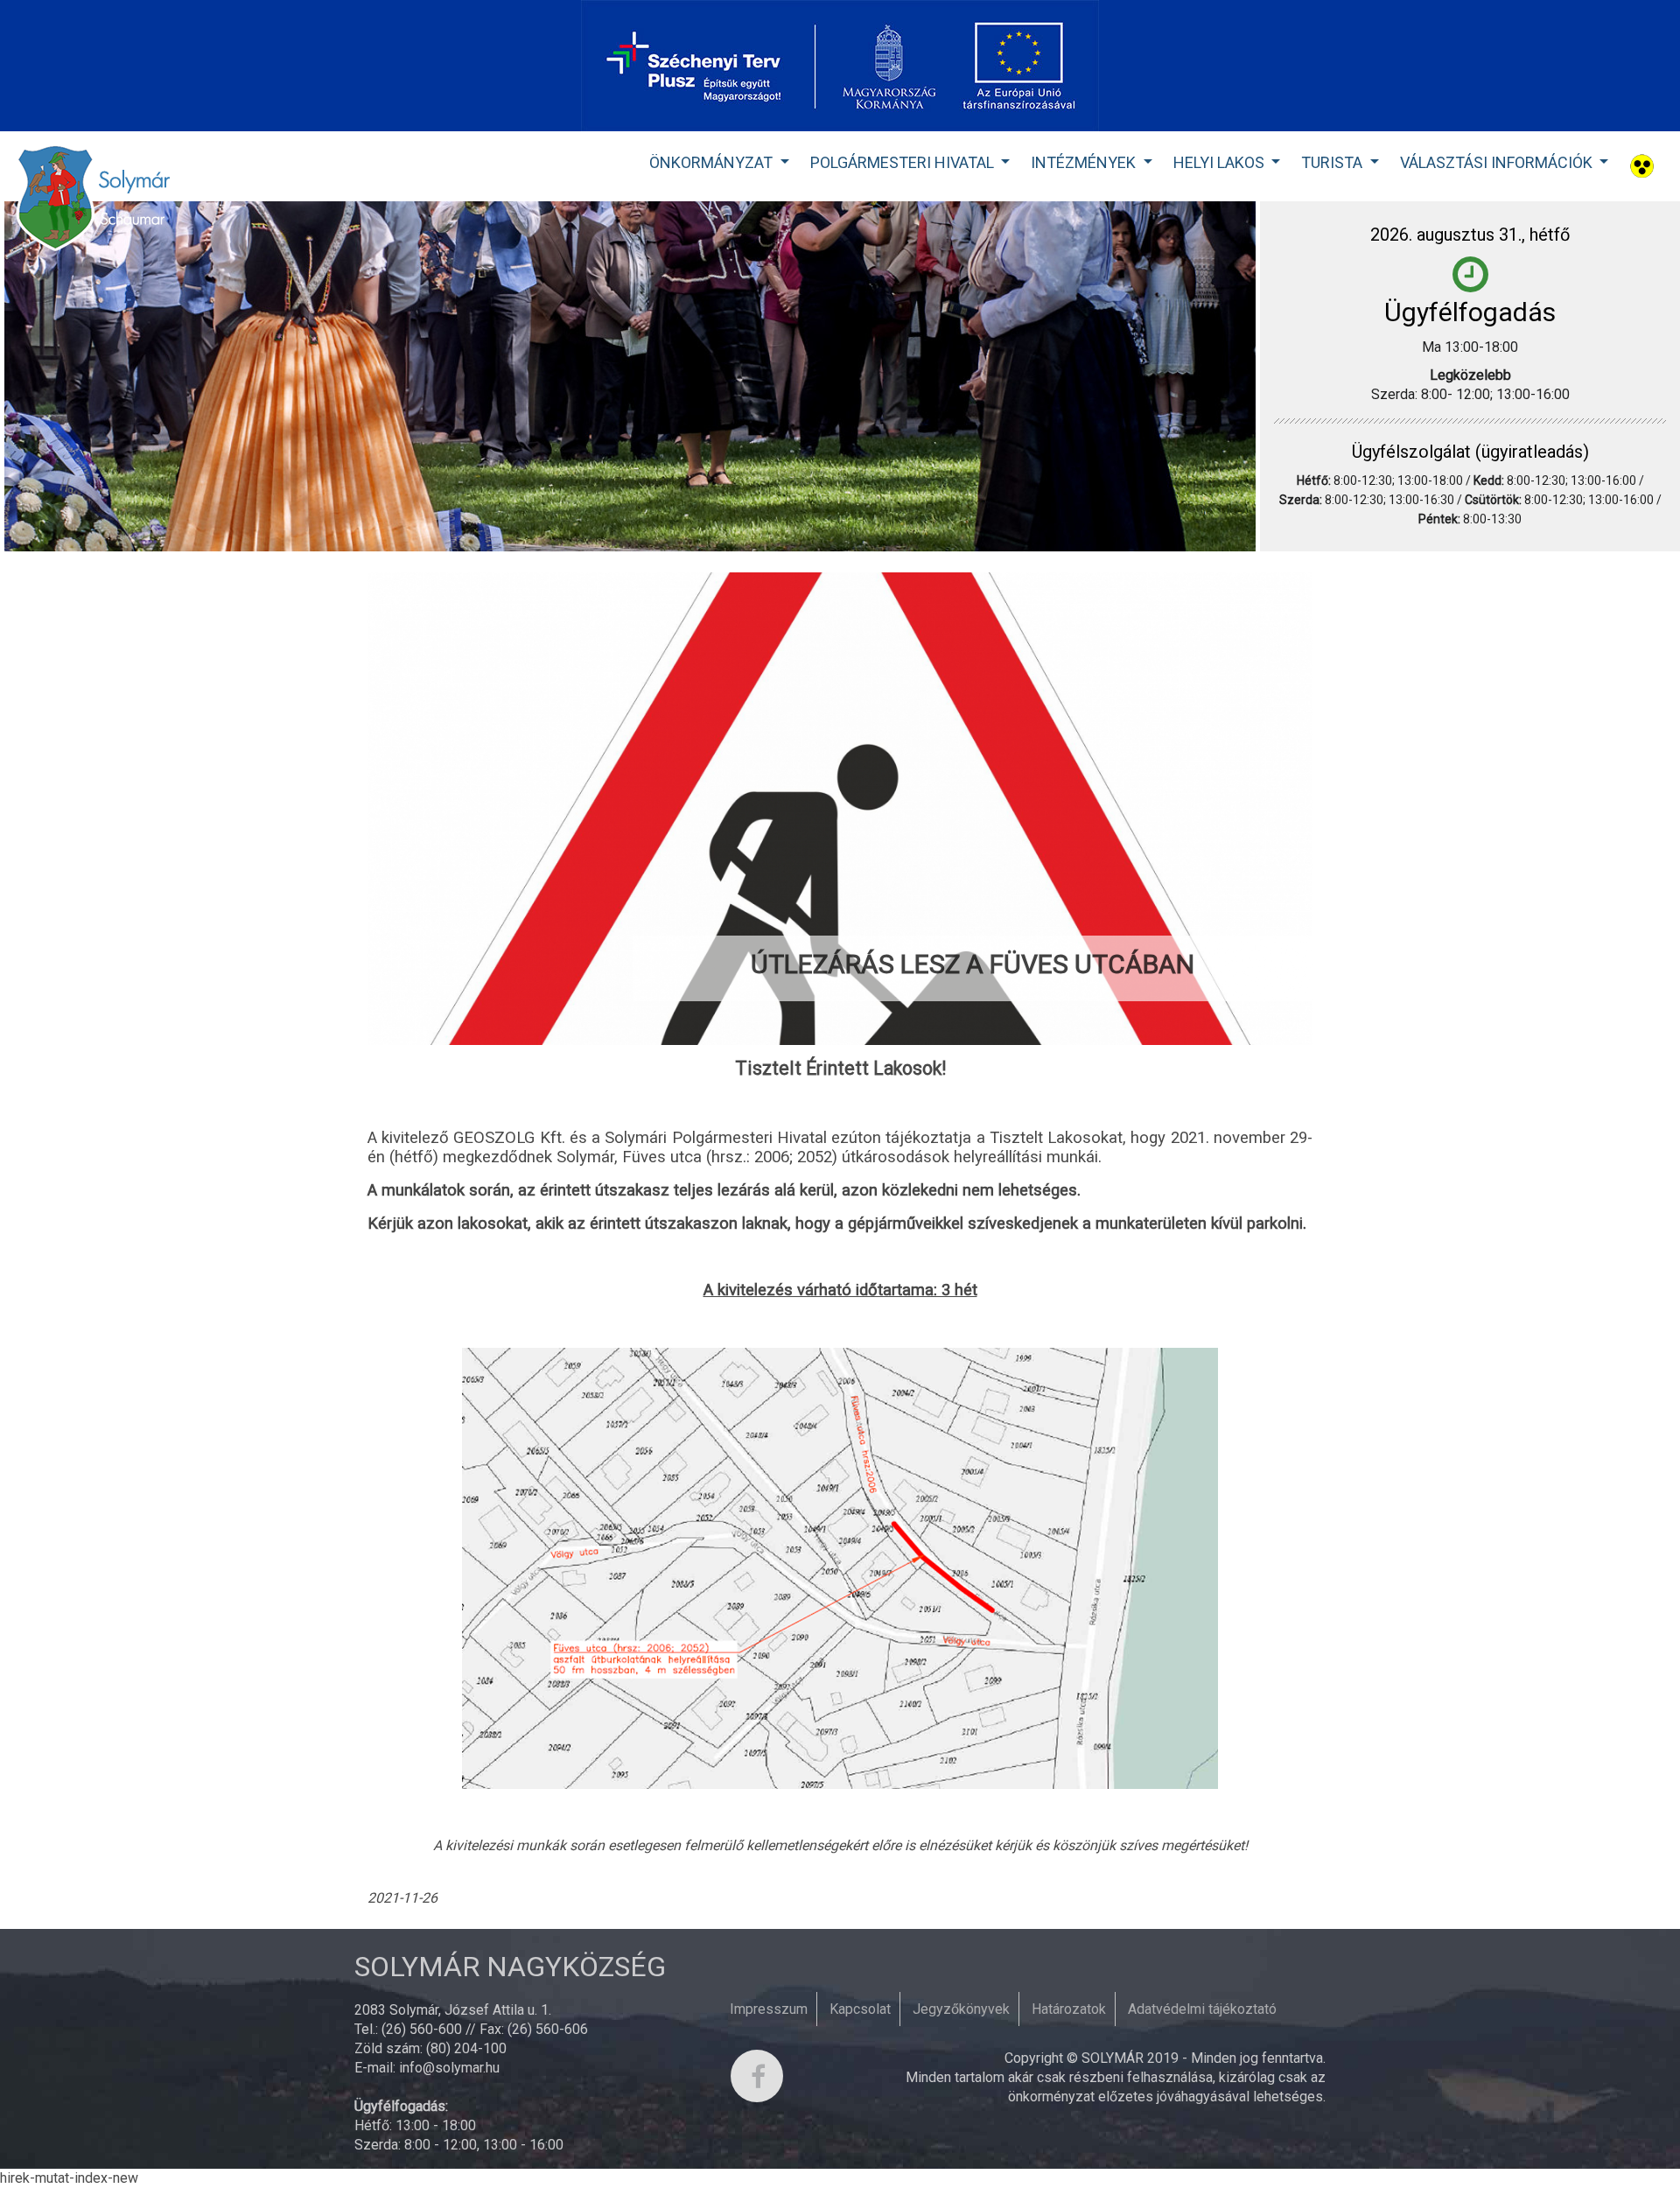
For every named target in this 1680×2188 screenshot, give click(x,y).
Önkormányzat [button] (713, 162)
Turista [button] (1333, 162)
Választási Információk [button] (1498, 162)
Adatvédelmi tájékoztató (1202, 2009)
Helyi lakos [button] (1221, 162)
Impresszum (769, 2009)
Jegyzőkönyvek (961, 2009)
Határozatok (1069, 2009)
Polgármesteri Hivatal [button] (904, 162)
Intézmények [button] (1085, 162)
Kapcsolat (860, 2009)
